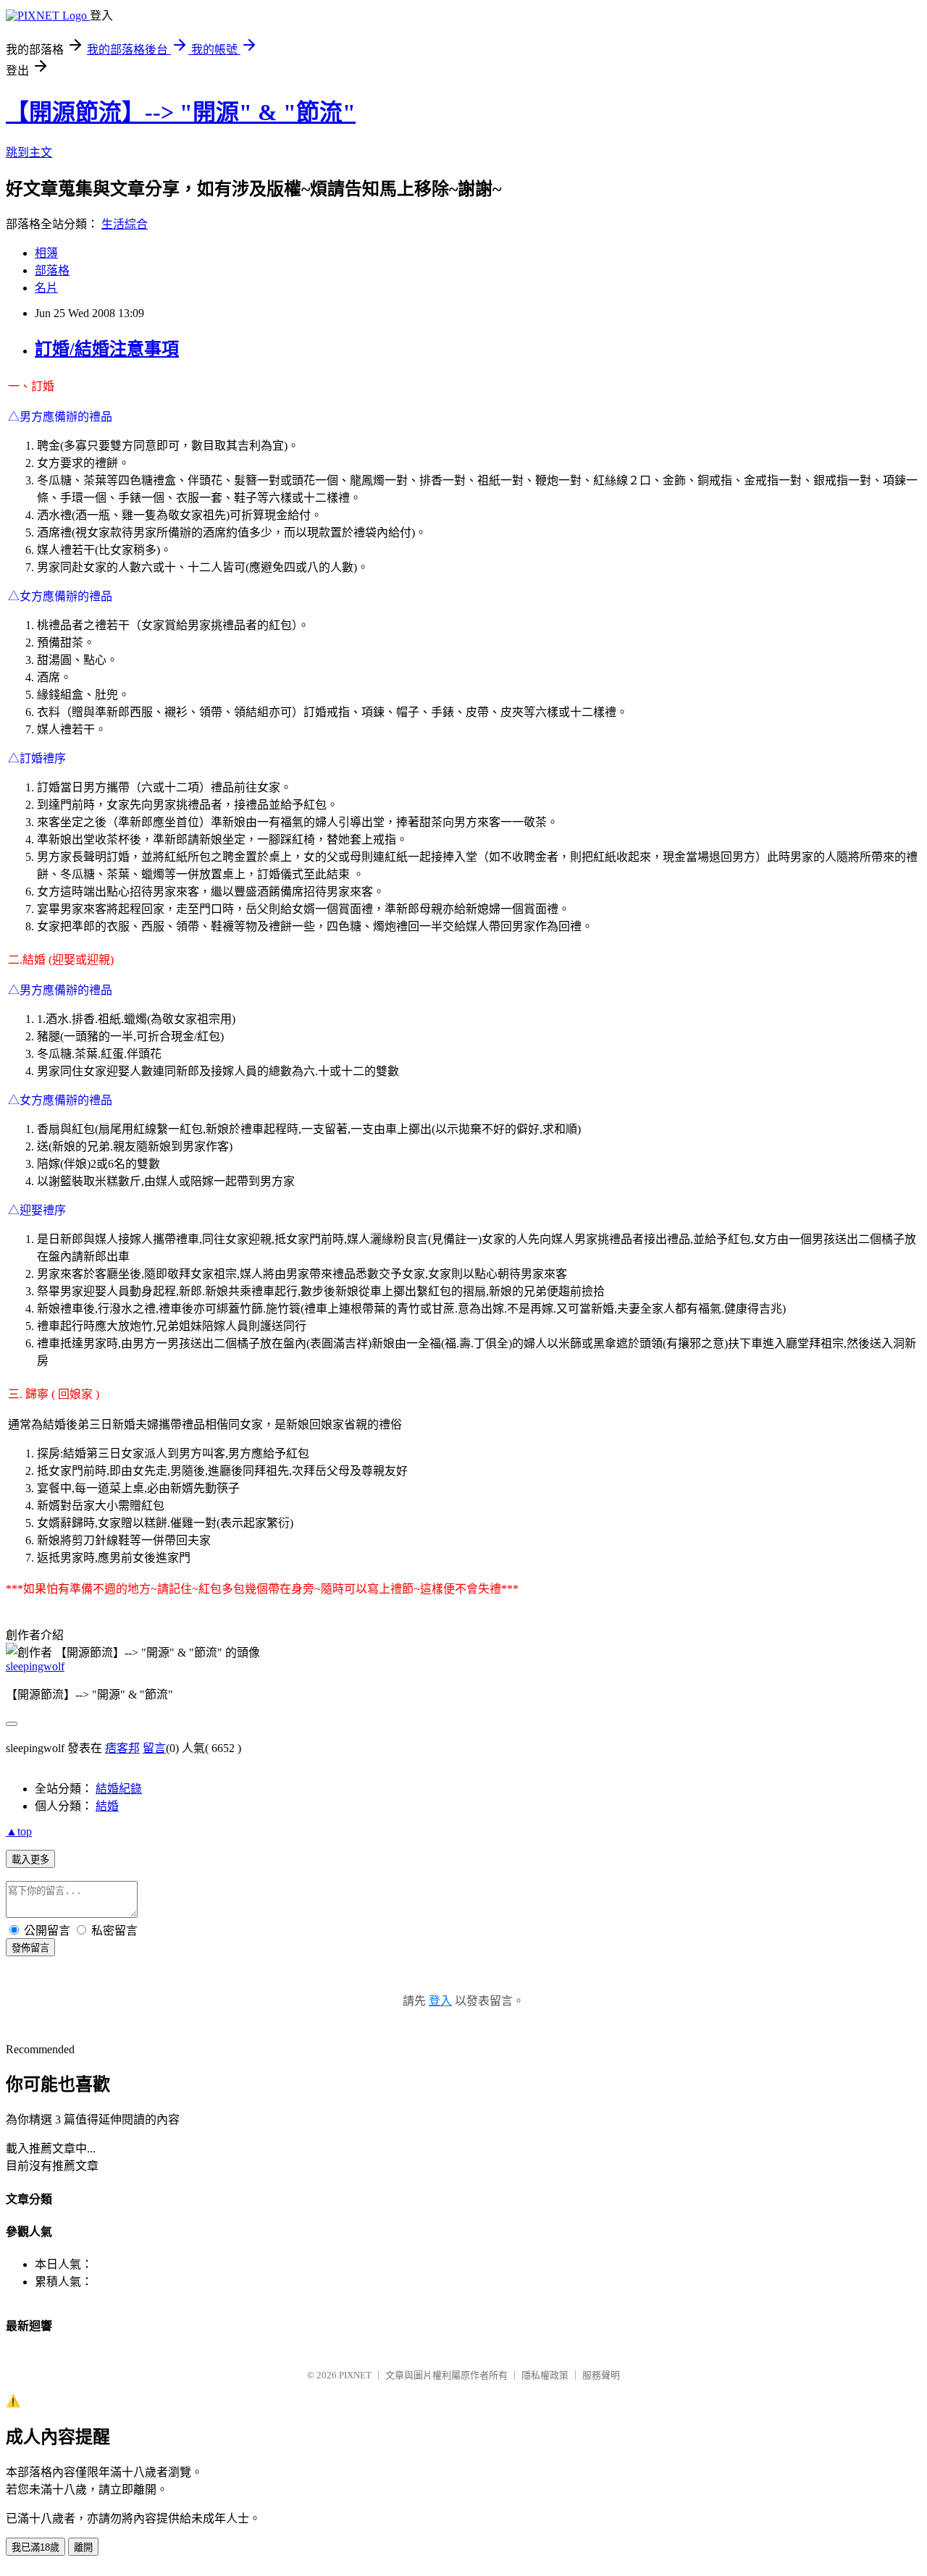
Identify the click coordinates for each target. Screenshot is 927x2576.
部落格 (52, 270)
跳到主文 (29, 152)
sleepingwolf (35, 1666)
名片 (46, 288)
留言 (154, 1748)
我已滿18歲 (35, 2547)
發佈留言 (30, 1948)
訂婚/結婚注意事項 (107, 349)
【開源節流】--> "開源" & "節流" (181, 112)
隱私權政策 (545, 2375)
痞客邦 (122, 1748)
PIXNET (355, 2375)
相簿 (46, 253)
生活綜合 (125, 224)
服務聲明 (601, 2375)
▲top (19, 1831)
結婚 (107, 1806)
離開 (83, 2547)
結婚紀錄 (119, 1789)
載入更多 (30, 1860)
